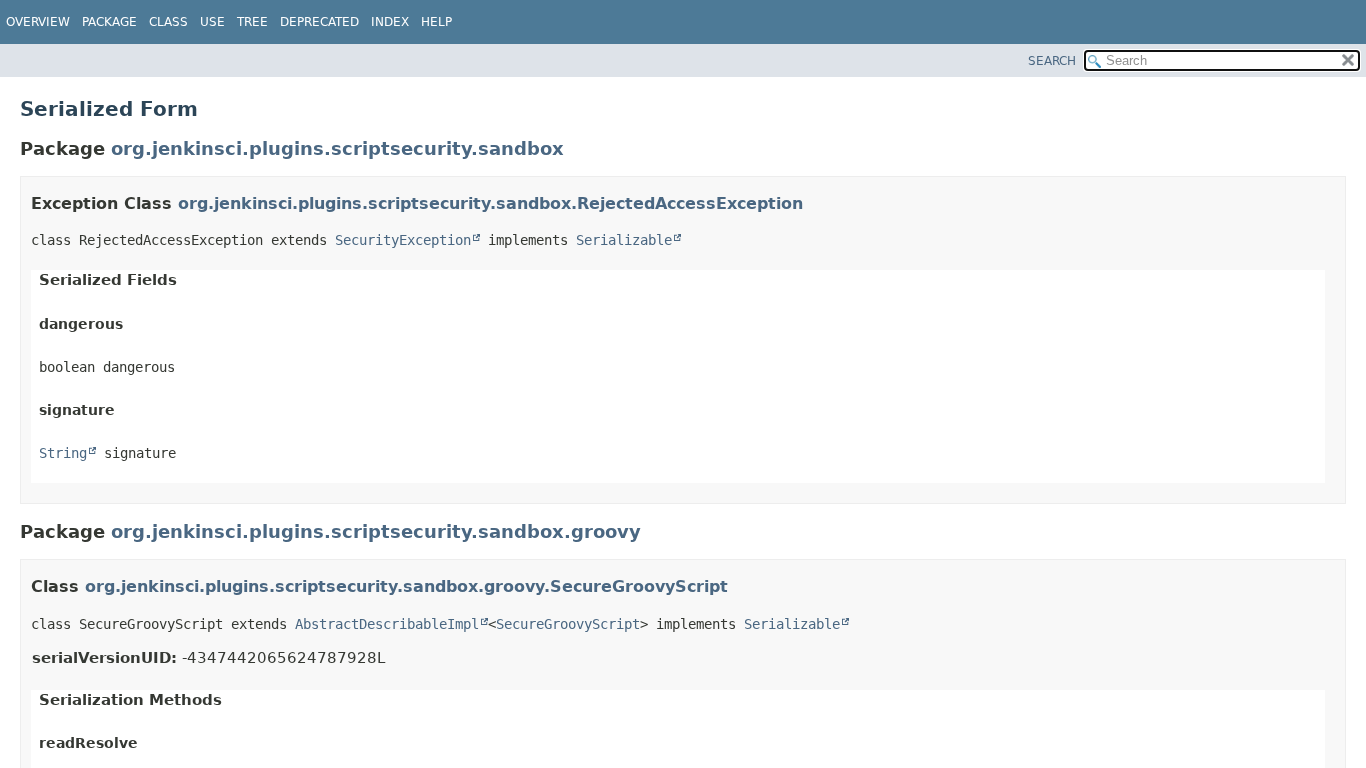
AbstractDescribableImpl (387, 624)
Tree (252, 22)
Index (390, 22)
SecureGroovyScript (568, 624)
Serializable (624, 240)
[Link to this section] (816, 203)
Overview (38, 22)
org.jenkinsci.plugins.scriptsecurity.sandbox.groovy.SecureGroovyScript (406, 586)
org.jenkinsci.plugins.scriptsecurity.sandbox (337, 148)
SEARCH (1052, 61)
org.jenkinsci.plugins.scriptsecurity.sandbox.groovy (376, 531)
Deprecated (319, 22)
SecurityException (403, 240)
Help (436, 22)
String (63, 453)
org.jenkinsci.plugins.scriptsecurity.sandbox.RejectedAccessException (490, 203)
